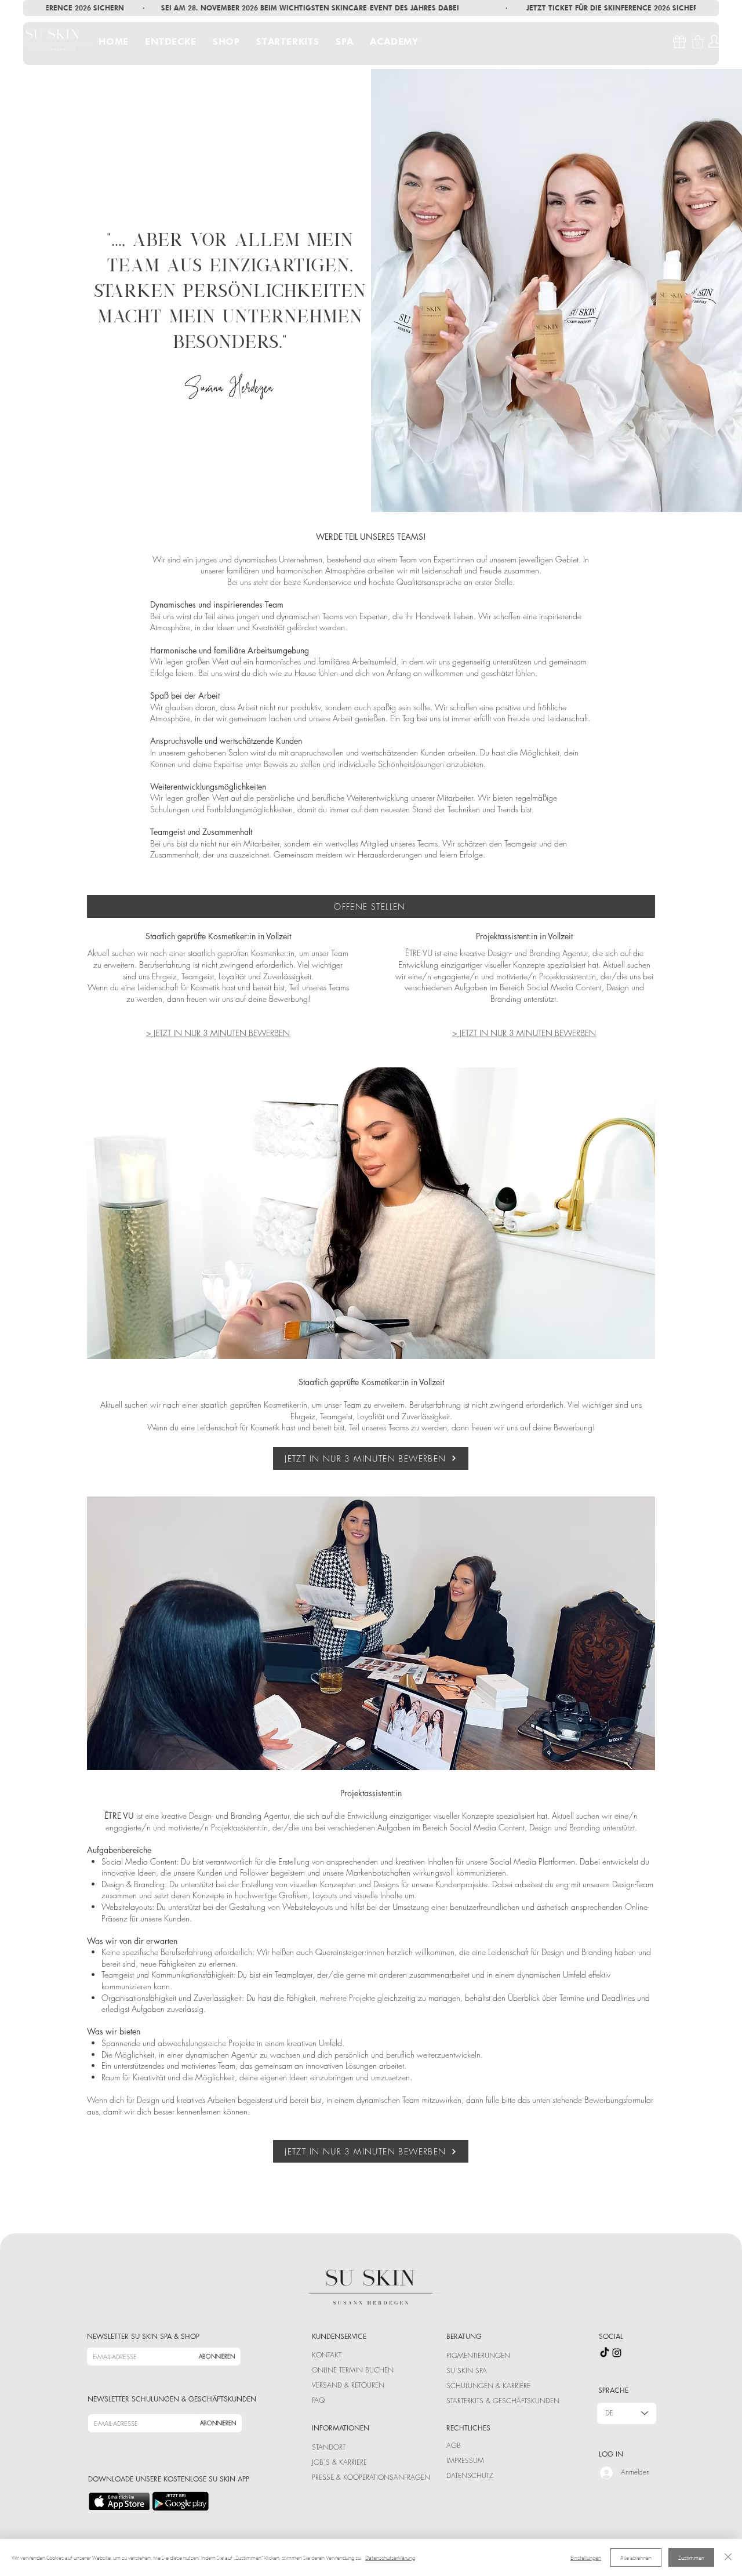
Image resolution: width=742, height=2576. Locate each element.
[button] (173, 41)
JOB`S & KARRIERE (339, 2462)
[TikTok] (605, 2353)
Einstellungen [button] (586, 2557)
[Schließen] (728, 2557)
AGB (454, 2445)
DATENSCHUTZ (470, 2475)
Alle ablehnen (636, 2557)
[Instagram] (617, 2353)
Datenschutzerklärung (390, 2557)
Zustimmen (691, 2557)
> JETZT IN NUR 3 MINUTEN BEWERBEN (218, 1033)
